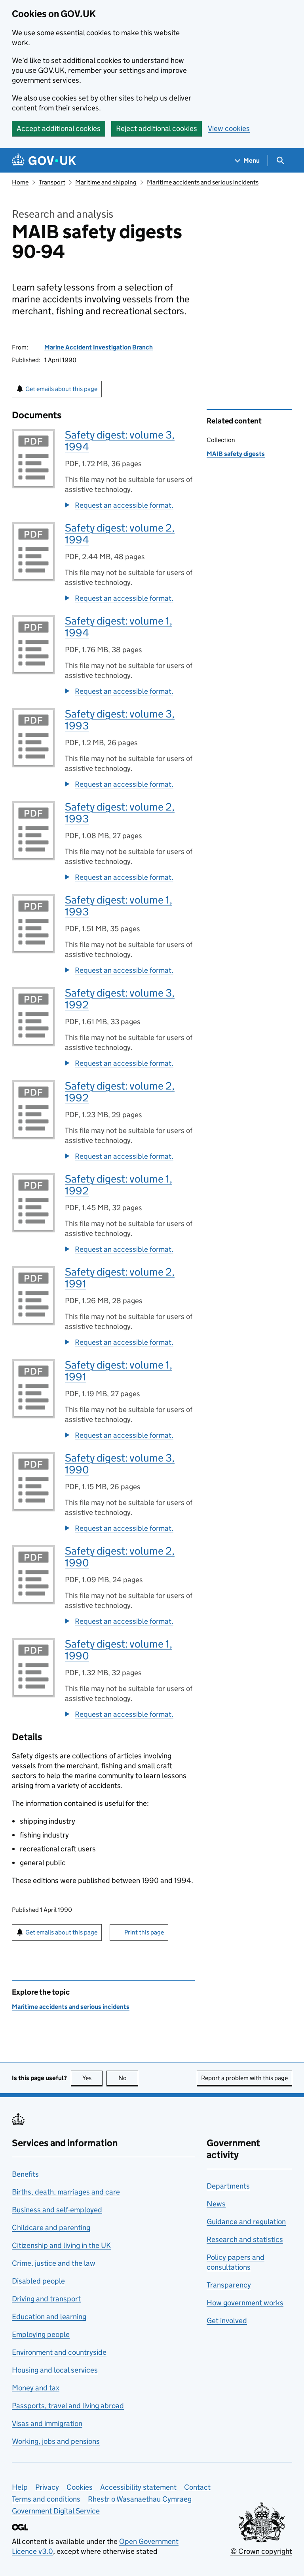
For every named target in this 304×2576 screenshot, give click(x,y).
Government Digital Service (56, 2511)
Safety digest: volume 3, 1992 (120, 999)
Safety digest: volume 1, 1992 (119, 1185)
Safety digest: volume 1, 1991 (119, 1371)
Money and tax (36, 2388)
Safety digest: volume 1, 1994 (119, 627)
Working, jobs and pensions (56, 2441)
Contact (197, 2487)
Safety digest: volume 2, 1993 (120, 813)
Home (20, 182)
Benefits (25, 2174)
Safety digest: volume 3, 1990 (120, 1464)
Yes (92, 2078)
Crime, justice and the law (54, 2263)
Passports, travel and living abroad (68, 2406)
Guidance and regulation (246, 2222)
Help (20, 2487)
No (128, 2078)
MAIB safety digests (236, 454)
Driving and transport (46, 2299)
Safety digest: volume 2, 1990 (120, 1557)
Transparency (229, 2285)
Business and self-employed (57, 2210)
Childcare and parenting (51, 2228)
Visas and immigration (47, 2423)
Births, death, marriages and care (66, 2192)
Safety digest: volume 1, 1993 (119, 906)
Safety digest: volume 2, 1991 (120, 1278)
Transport (52, 182)
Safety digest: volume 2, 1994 (120, 534)
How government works (245, 2303)
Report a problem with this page (244, 2078)
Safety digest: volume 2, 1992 (120, 1092)
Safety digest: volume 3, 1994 (120, 441)
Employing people (41, 2334)
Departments (228, 2186)
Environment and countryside (59, 2352)
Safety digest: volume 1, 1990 (119, 1650)
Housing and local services (55, 2370)
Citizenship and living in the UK (61, 2245)
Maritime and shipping (106, 182)
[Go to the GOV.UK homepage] (44, 160)
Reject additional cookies (157, 128)
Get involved (227, 2321)
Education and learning (49, 2317)
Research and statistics (245, 2239)
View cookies (229, 128)
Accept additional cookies (59, 128)
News (216, 2204)
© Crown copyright (261, 2551)
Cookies (80, 2487)
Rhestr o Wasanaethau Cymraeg (140, 2499)
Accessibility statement (138, 2487)
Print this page (144, 1932)
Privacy (47, 2487)
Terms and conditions (46, 2499)
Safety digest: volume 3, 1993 (120, 720)
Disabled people (38, 2281)
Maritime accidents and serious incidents (203, 182)
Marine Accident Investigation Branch (99, 347)
